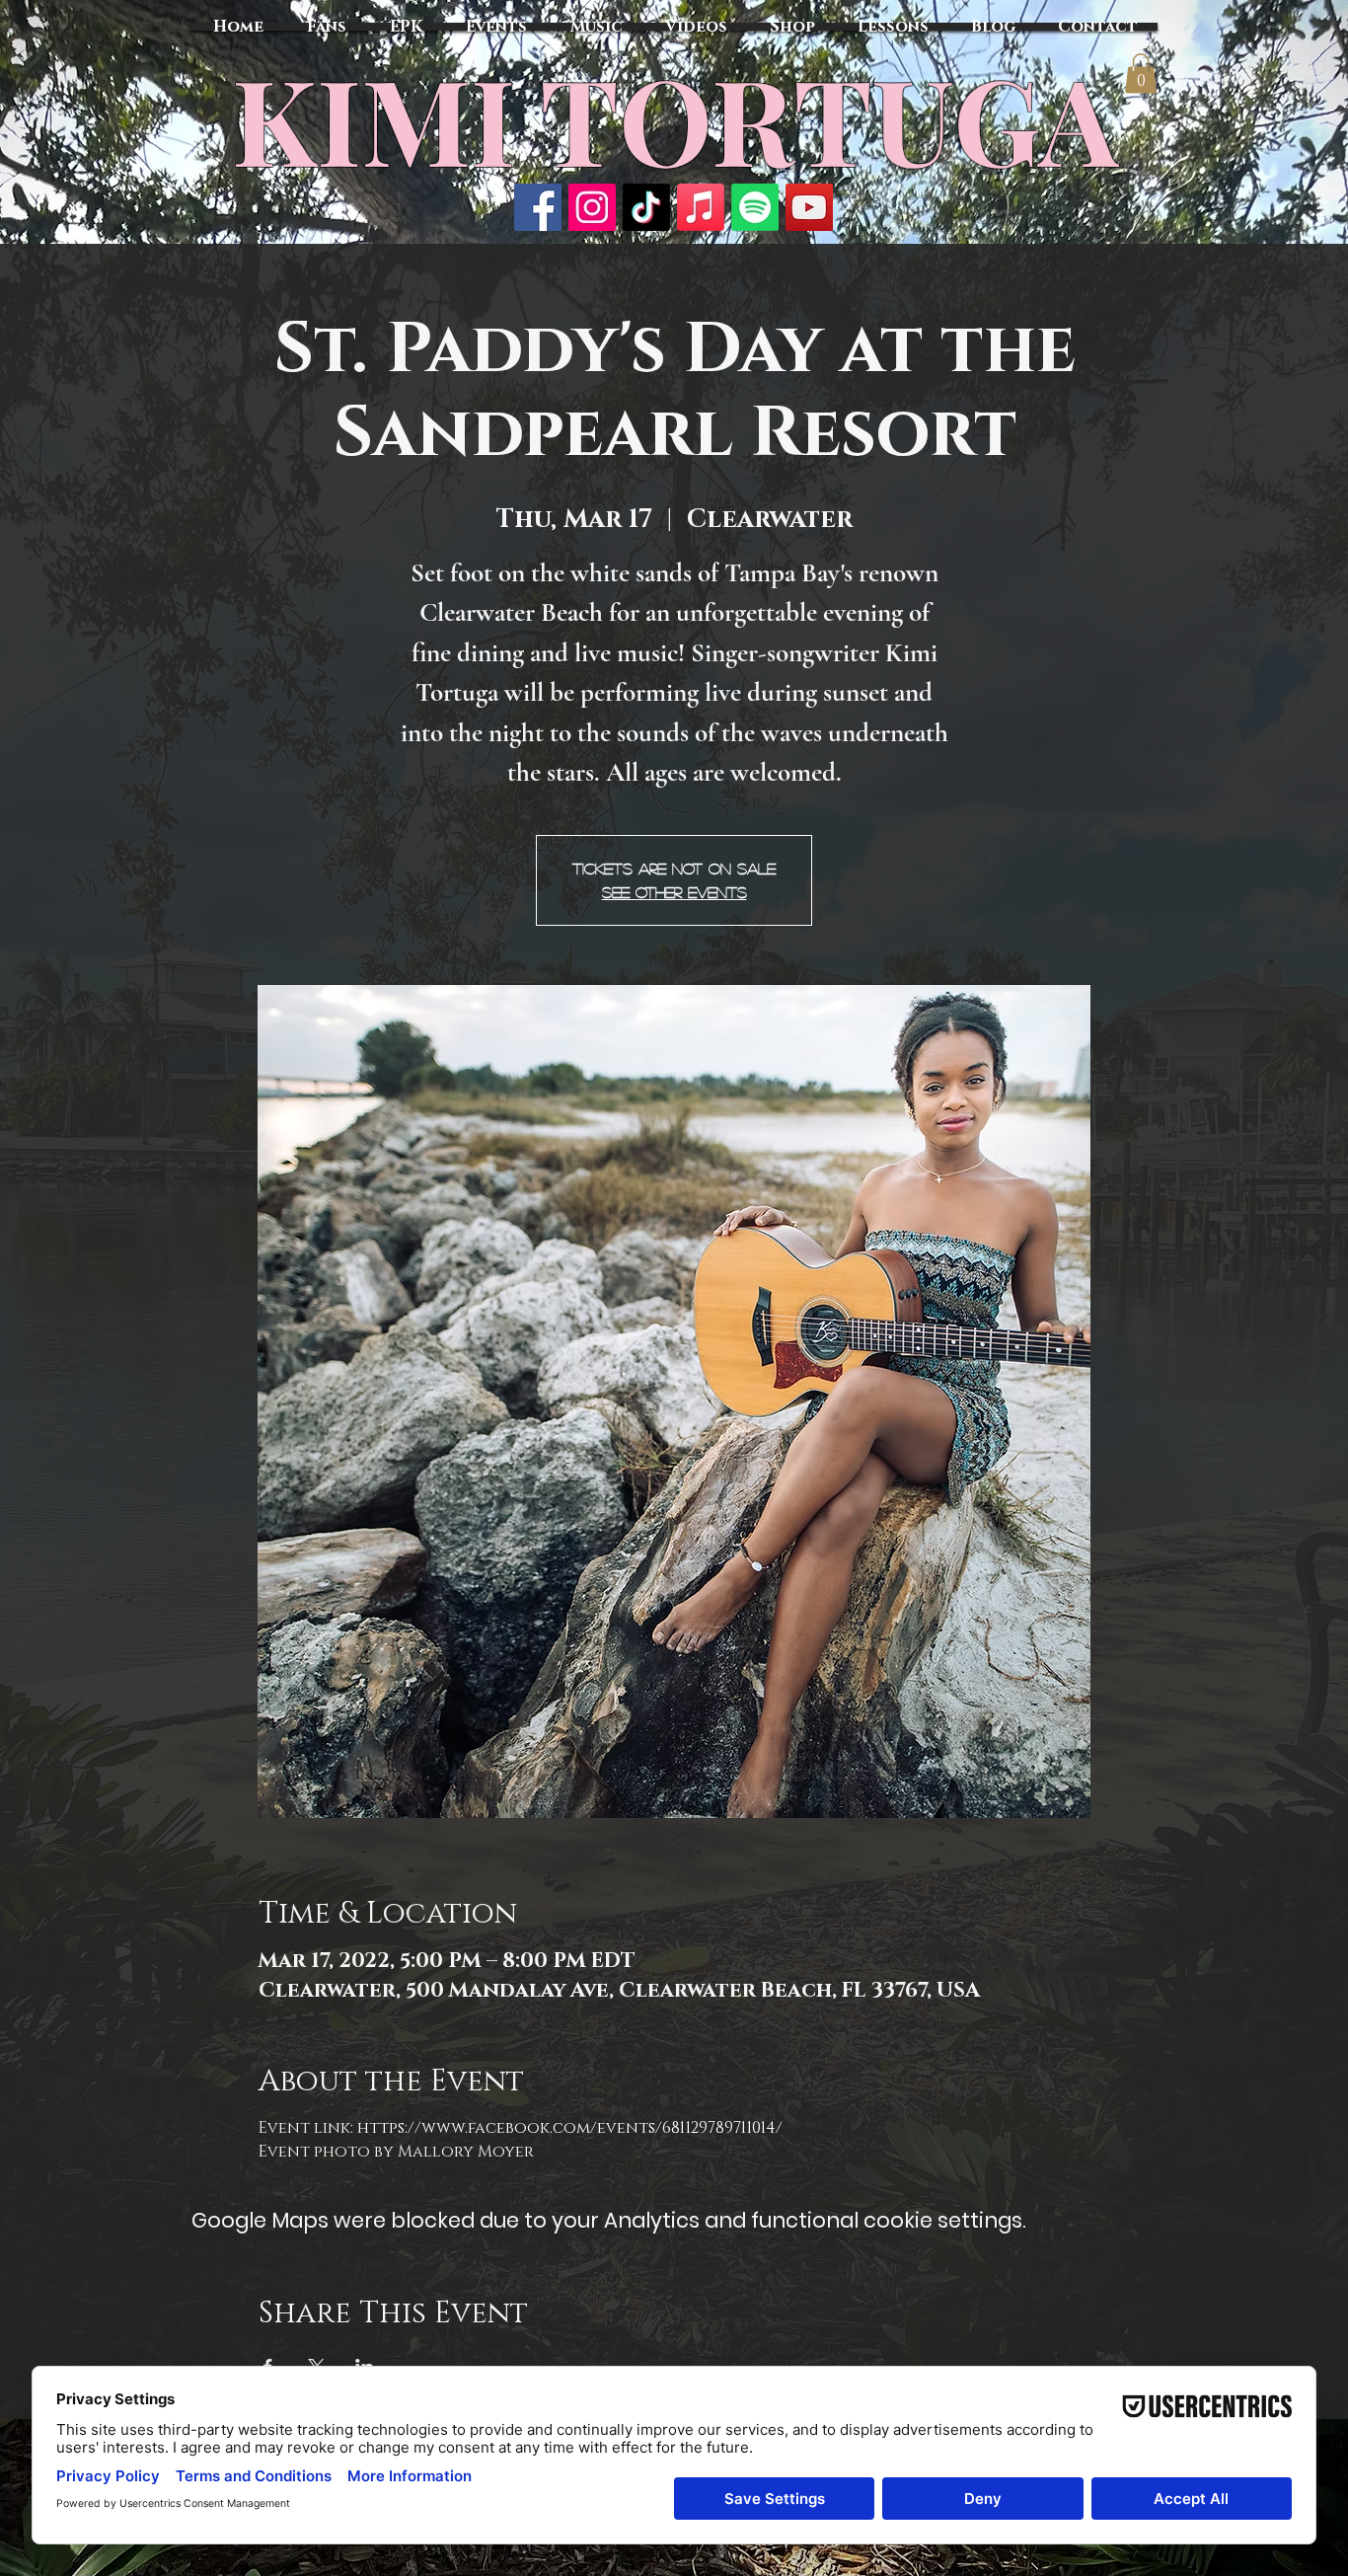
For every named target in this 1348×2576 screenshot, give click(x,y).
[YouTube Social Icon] (809, 207)
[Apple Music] (701, 207)
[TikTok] (646, 207)
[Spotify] (755, 207)
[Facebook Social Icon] (538, 207)
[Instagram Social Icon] (592, 207)
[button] (1141, 74)
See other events (674, 892)
